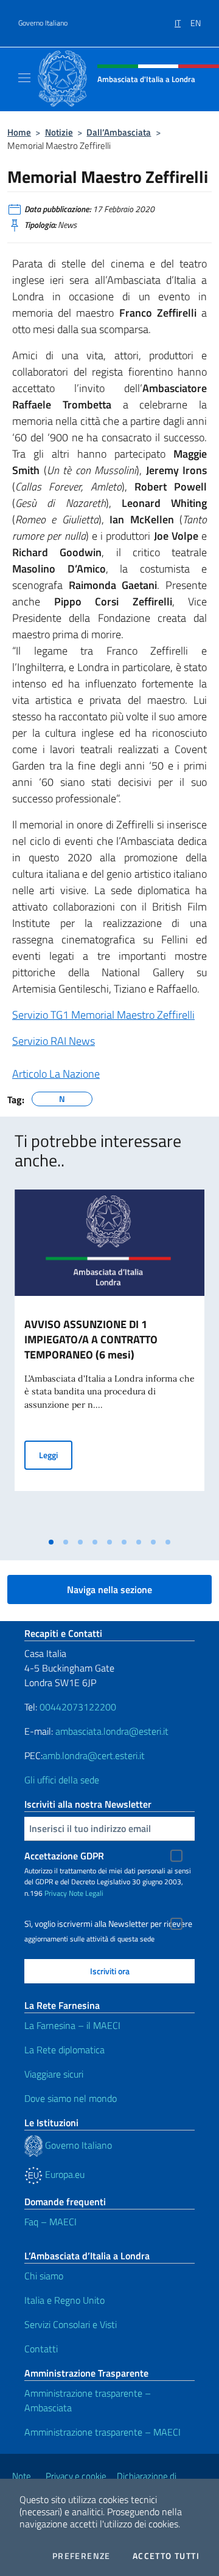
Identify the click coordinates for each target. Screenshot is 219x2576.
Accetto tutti (166, 2556)
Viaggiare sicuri (54, 2074)
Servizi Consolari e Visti (71, 2324)
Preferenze (82, 2556)
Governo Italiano (43, 23)
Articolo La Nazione (56, 1074)
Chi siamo (44, 2276)
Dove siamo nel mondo (71, 2098)
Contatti (41, 2349)
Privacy (56, 1893)
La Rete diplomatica (64, 2050)
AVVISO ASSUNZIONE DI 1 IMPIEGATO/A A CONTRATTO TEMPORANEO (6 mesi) (91, 1339)
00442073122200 (78, 1707)
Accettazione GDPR (64, 1856)
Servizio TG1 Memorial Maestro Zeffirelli (103, 1015)
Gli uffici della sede (62, 1780)
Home (19, 132)
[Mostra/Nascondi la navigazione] (24, 78)
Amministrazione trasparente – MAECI (103, 2432)
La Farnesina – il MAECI (72, 2025)
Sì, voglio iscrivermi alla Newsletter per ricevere (108, 1924)
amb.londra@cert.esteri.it (94, 1755)
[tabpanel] (109, 1360)
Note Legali (86, 1893)
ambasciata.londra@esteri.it (112, 1731)
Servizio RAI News (54, 1041)
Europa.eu (64, 2174)
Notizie (59, 132)
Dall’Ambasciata (119, 132)
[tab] (51, 1542)
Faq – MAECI (50, 2222)
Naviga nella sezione (109, 1589)
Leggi (56, 1455)
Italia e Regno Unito (64, 2300)
